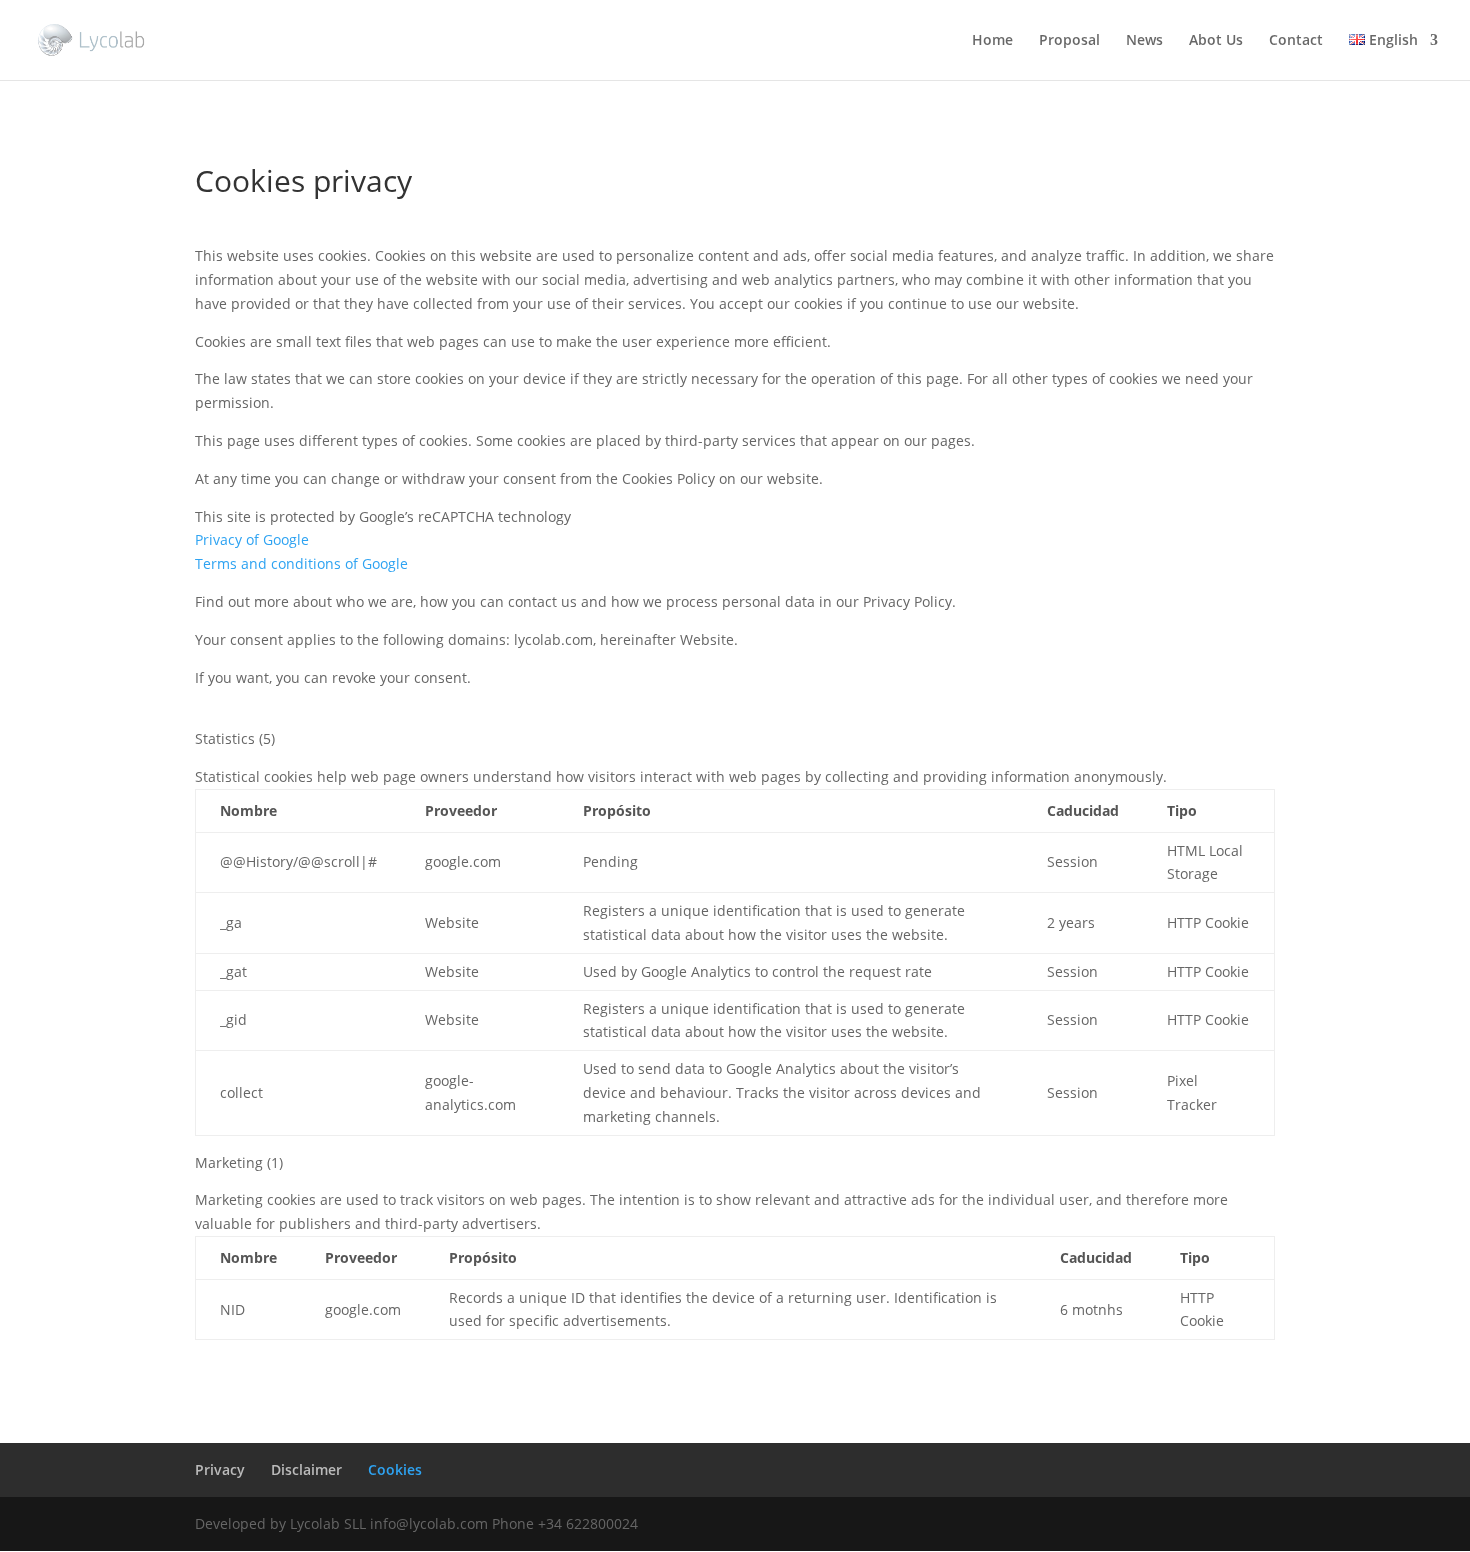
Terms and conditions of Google (301, 563)
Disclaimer (306, 1469)
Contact (1296, 41)
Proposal (1069, 41)
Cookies (395, 1469)
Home (992, 41)
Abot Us (1216, 41)
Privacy (220, 1469)
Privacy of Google (252, 539)
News (1144, 41)
